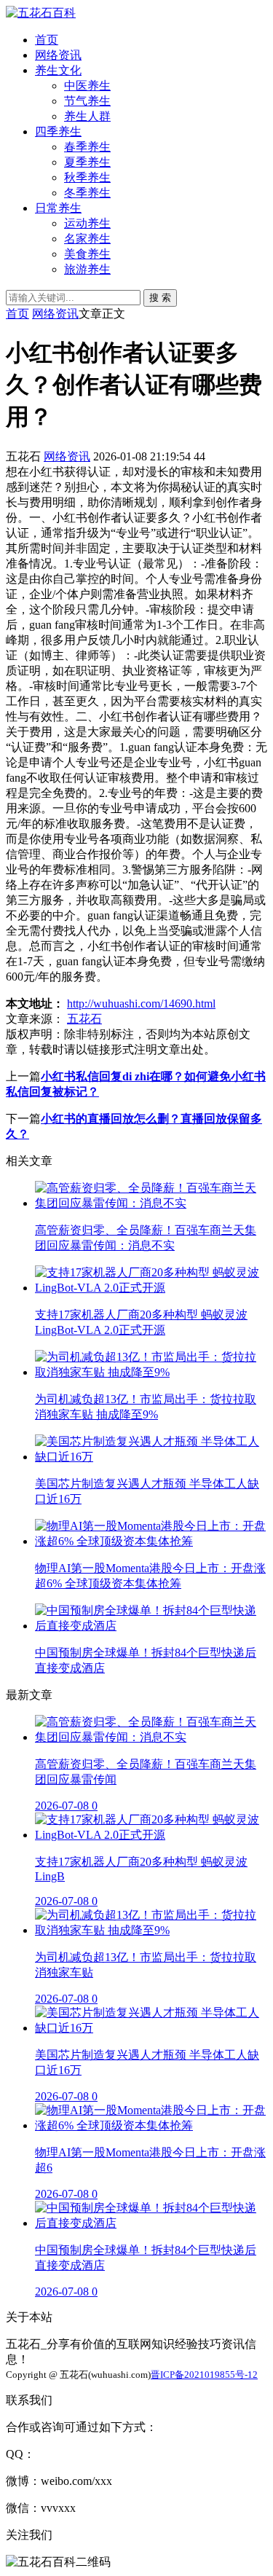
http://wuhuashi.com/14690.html (141, 1004)
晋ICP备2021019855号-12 (204, 2375)
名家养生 (87, 239)
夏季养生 (87, 162)
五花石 (84, 1019)
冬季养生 (87, 193)
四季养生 (58, 131)
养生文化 (58, 70)
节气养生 (87, 101)
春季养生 (87, 147)
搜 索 (160, 298)
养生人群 (87, 116)
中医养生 (87, 86)
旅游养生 (87, 269)
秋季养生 (87, 177)
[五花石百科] (41, 13)
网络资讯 (58, 55)
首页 (47, 40)
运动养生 (87, 223)
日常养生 (58, 208)
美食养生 (87, 254)
